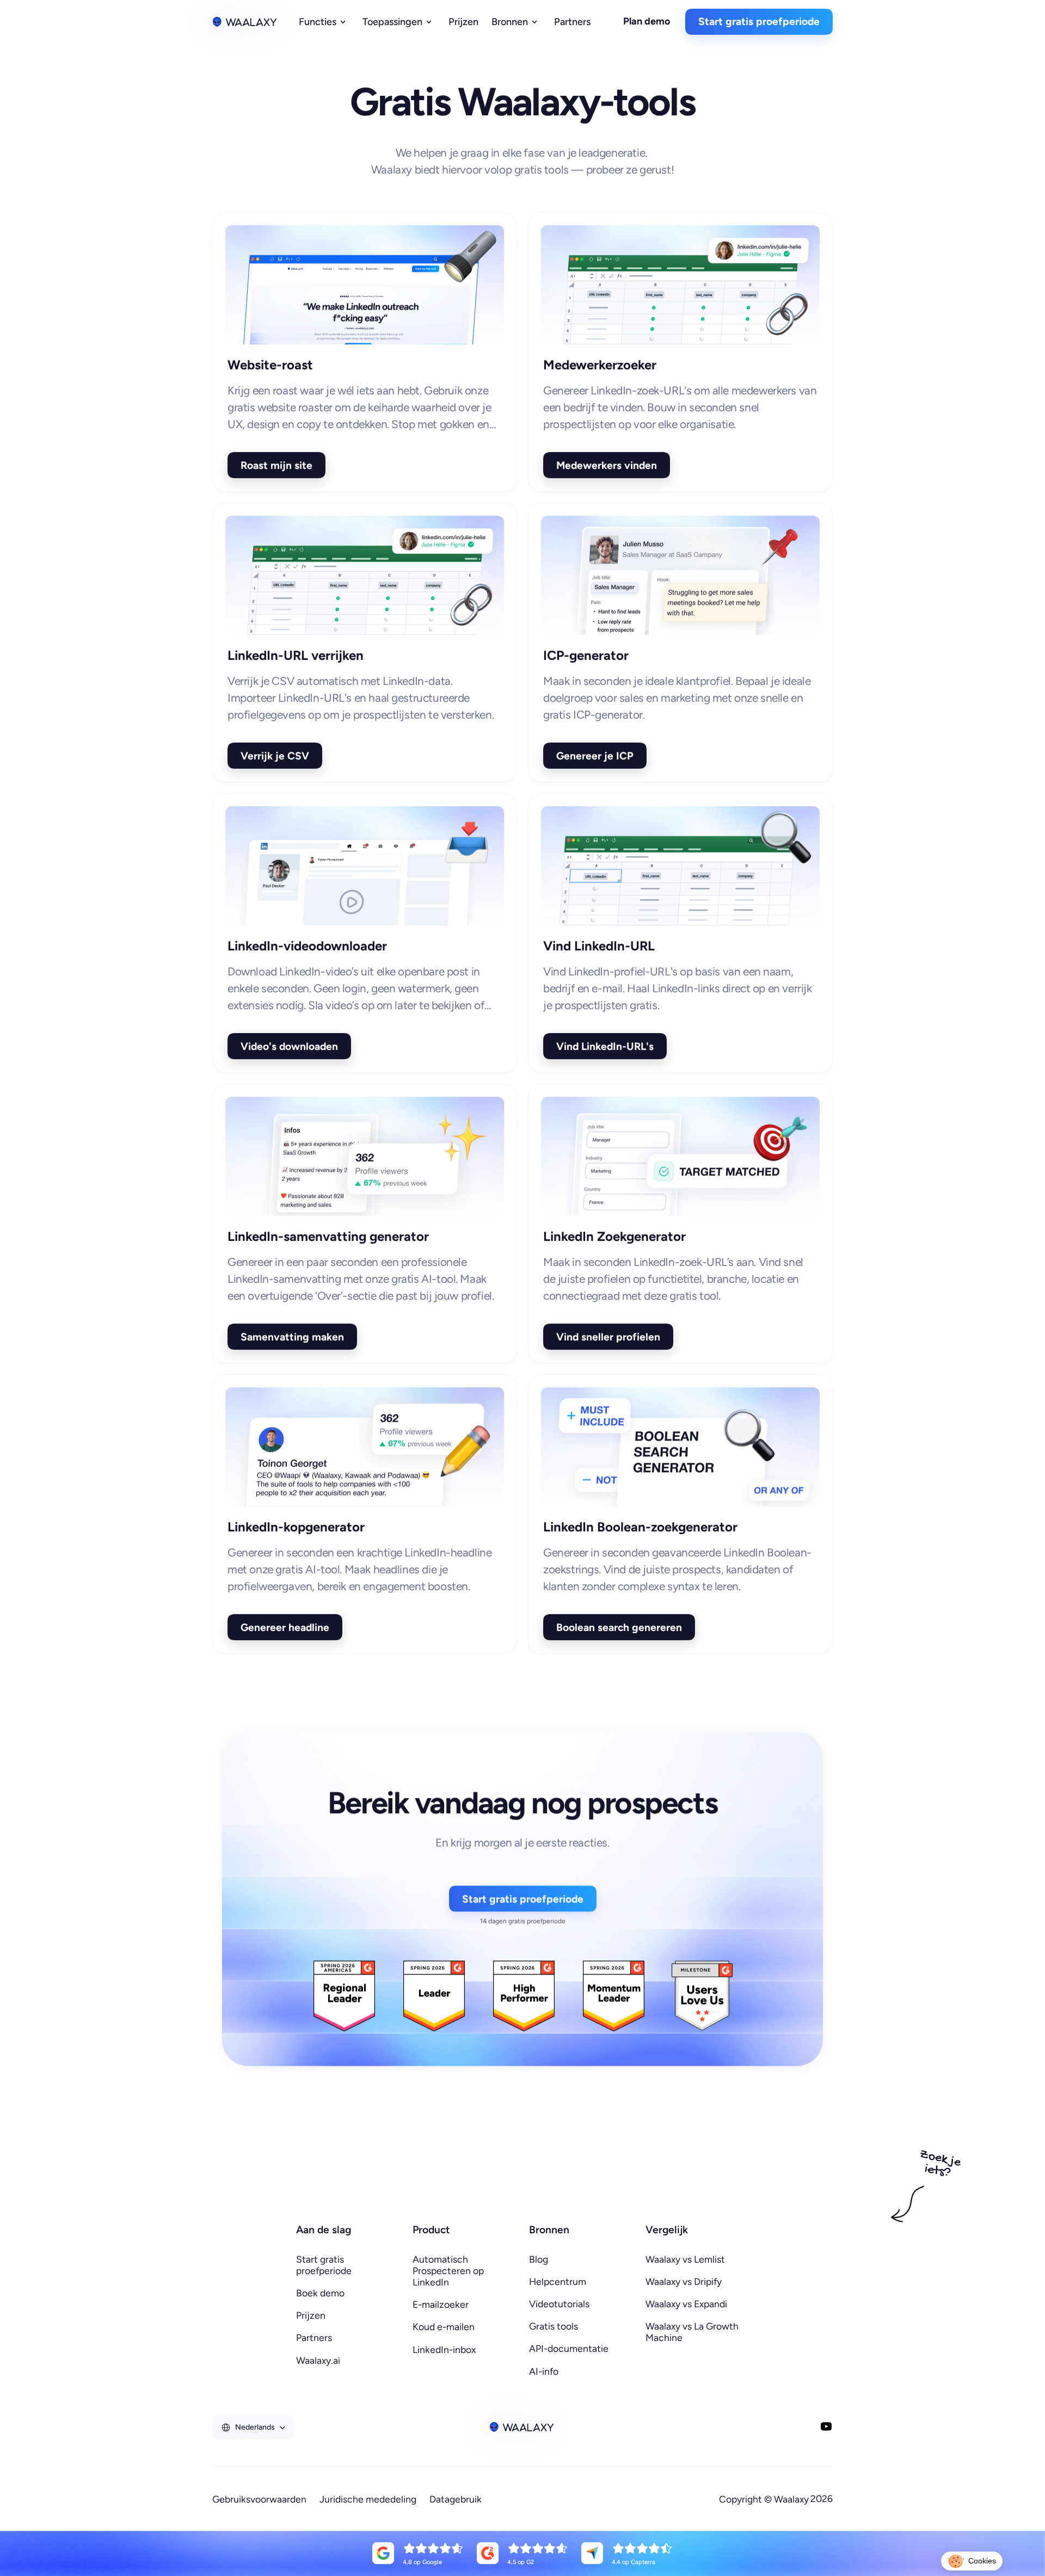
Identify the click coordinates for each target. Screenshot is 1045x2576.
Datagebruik (456, 2499)
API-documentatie (569, 2348)
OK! (996, 2521)
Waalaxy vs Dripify (684, 2281)
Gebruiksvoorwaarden (259, 2499)
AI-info (544, 2371)
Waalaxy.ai (318, 2360)
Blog (539, 2259)
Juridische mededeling (368, 2499)
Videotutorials (559, 2304)
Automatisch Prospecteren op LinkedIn (449, 2271)
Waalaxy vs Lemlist (685, 2259)
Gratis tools (554, 2326)
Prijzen (311, 2315)
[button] (972, 2561)
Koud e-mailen (444, 2327)
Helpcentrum (558, 2281)
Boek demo (320, 2293)
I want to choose (920, 2521)
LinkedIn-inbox (444, 2349)
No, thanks (844, 2521)
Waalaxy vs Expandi (686, 2304)
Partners (314, 2337)
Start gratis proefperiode (324, 2265)
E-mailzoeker (441, 2304)
